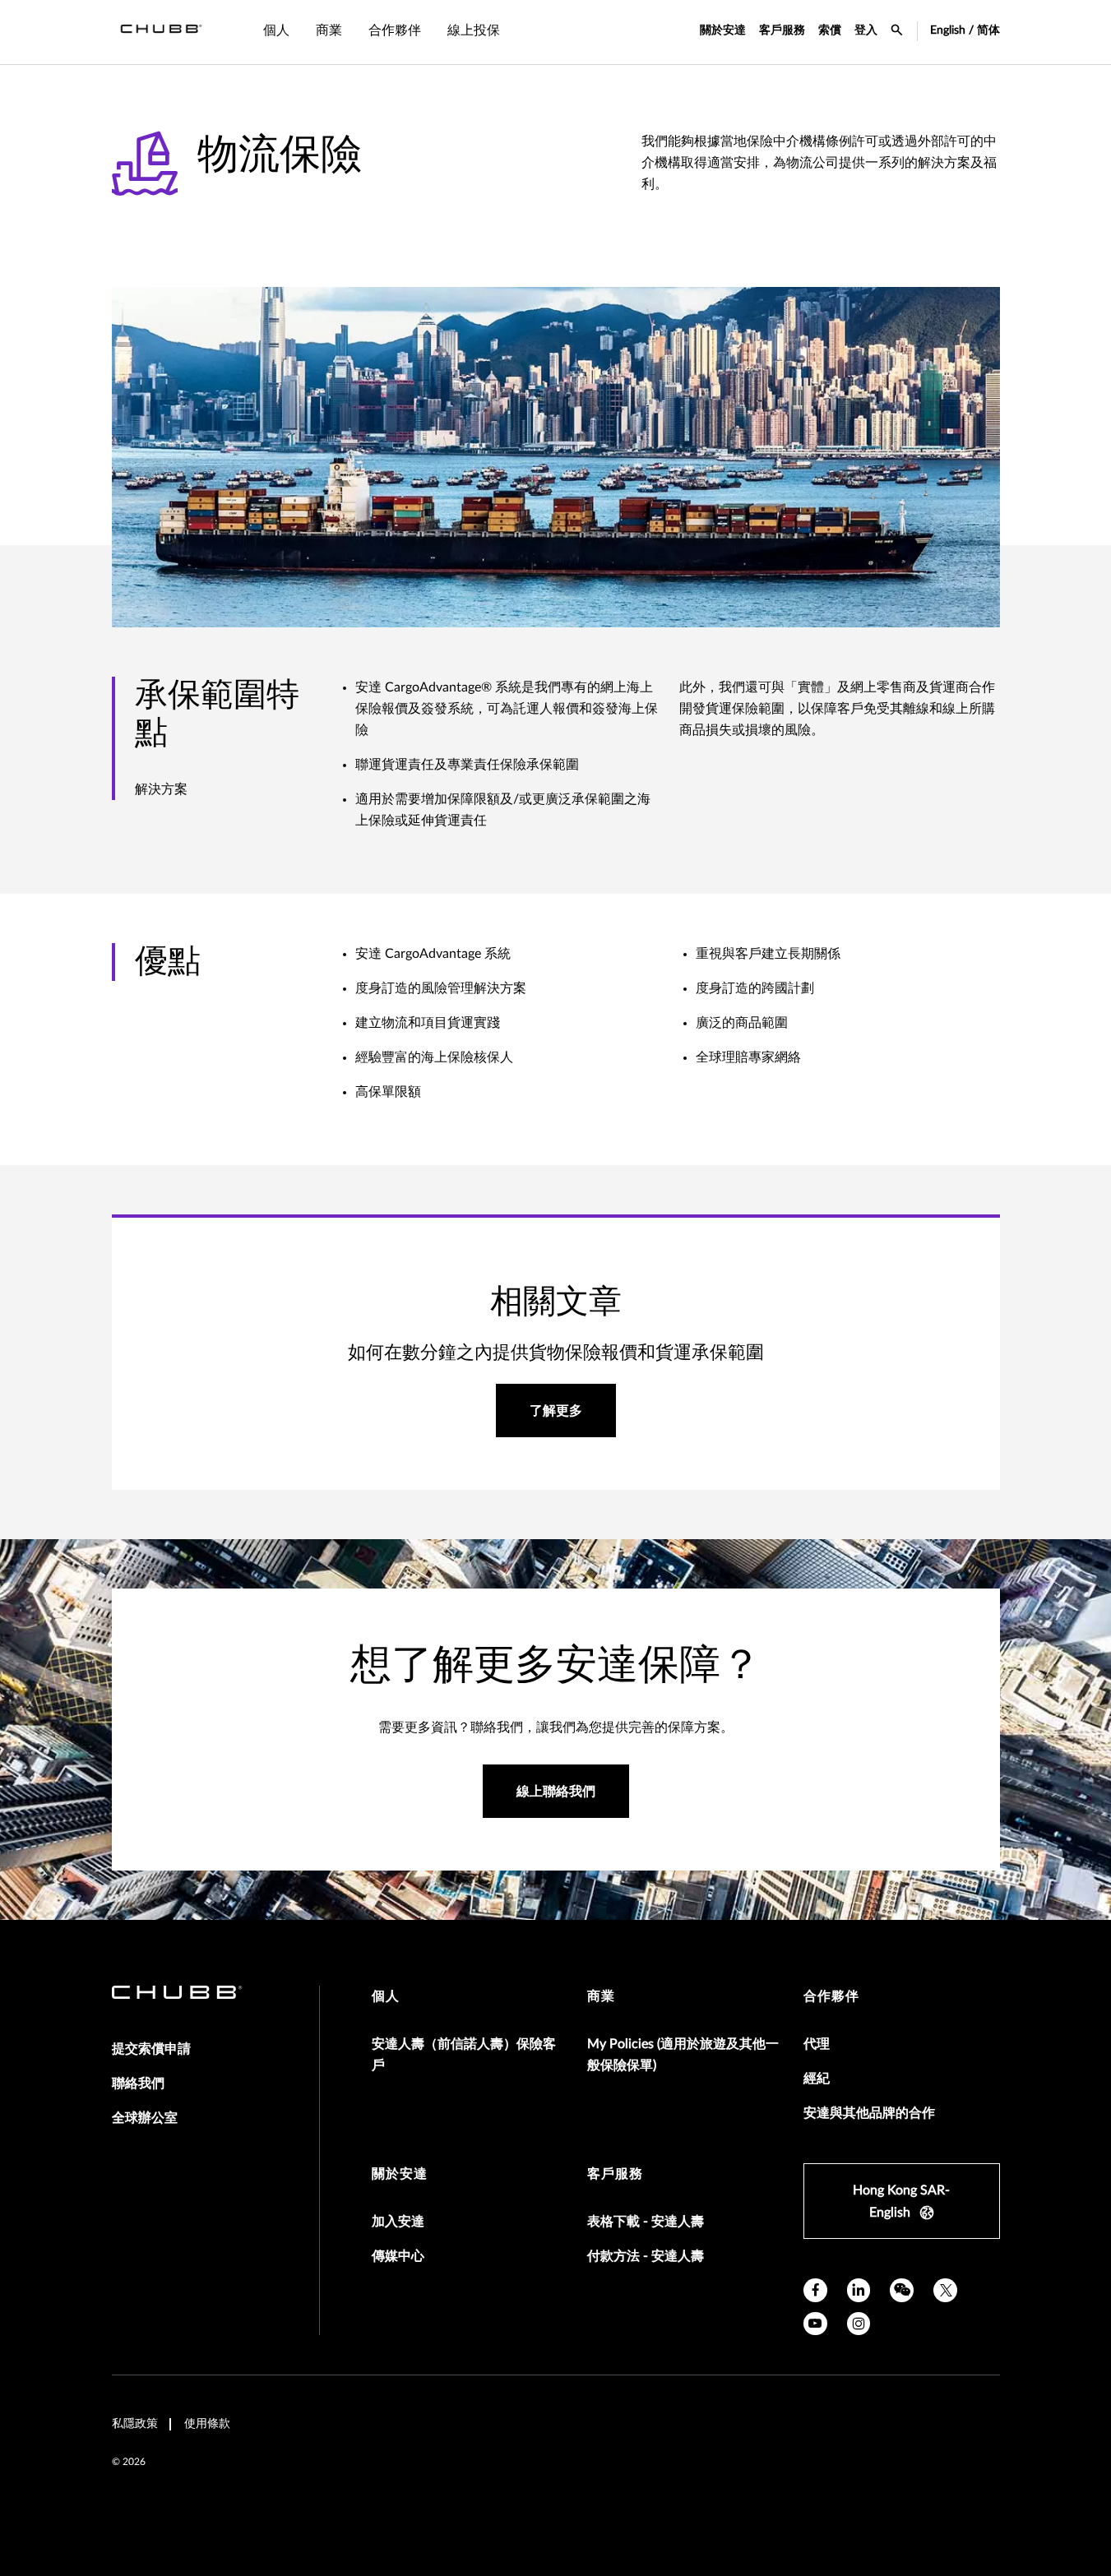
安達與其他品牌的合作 (869, 2113)
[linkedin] (859, 2290)
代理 (817, 2044)
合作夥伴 (831, 1996)
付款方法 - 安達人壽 (646, 2256)
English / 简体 (965, 30)
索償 (830, 30)
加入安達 (398, 2222)
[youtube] (815, 2324)
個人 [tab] (276, 30)
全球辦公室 (145, 2118)
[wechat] (902, 2290)
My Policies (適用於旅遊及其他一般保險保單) (683, 2055)
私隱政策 (135, 2424)
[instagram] (859, 2324)
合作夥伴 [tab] (395, 30)
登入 (866, 30)
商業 (601, 1996)
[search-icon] (897, 32)
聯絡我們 (138, 2083)
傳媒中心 (398, 2256)
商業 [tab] (329, 30)
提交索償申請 (151, 2049)
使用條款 (207, 2424)
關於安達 (723, 30)
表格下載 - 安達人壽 (646, 2222)
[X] (945, 2290)
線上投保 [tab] (474, 30)
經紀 (817, 2079)
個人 (386, 1996)
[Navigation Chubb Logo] (161, 32)
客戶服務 (782, 30)
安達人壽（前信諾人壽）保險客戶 (464, 2055)
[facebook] (815, 2290)
